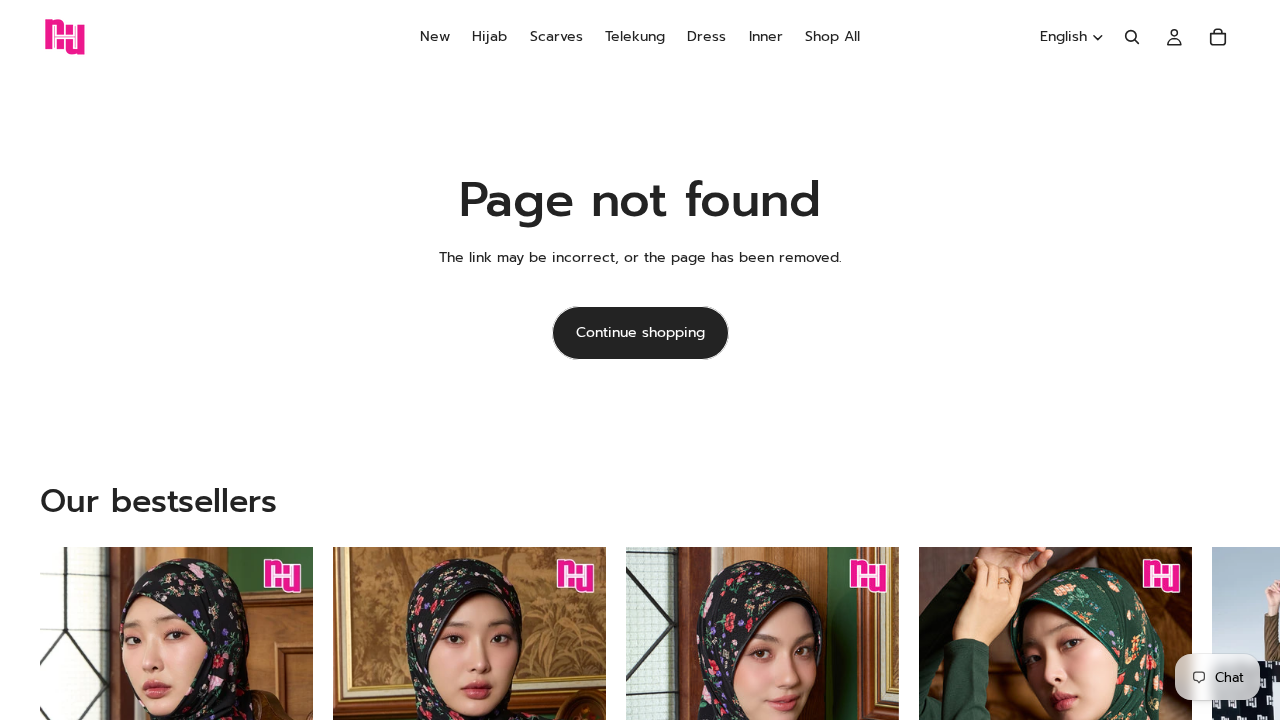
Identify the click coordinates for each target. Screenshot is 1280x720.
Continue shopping (640, 332)
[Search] (1132, 37)
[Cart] (1218, 37)
